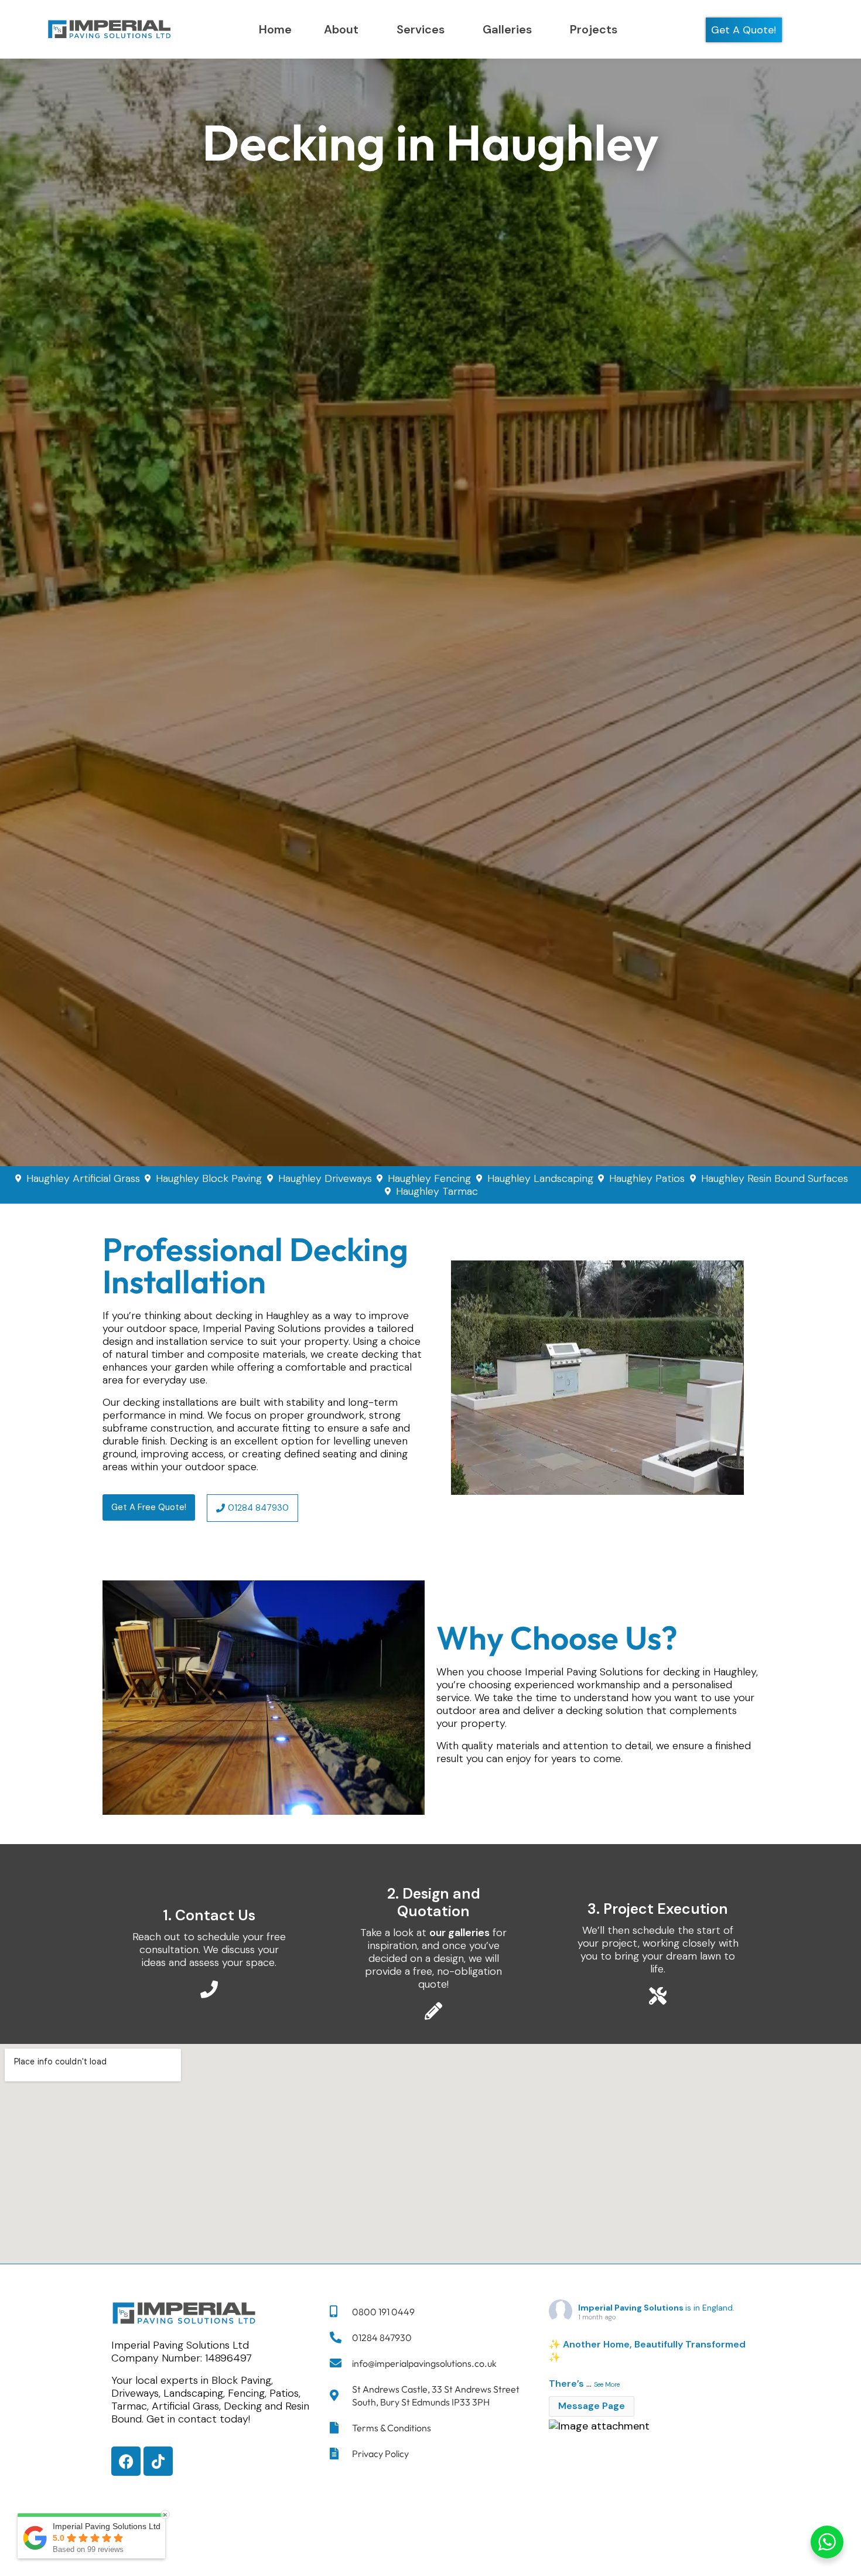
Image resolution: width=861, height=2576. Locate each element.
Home (275, 29)
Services (421, 29)
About (341, 29)
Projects (594, 29)
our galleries (459, 1933)
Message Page (592, 2406)
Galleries (507, 29)
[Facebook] (126, 2461)
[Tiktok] (158, 2461)
